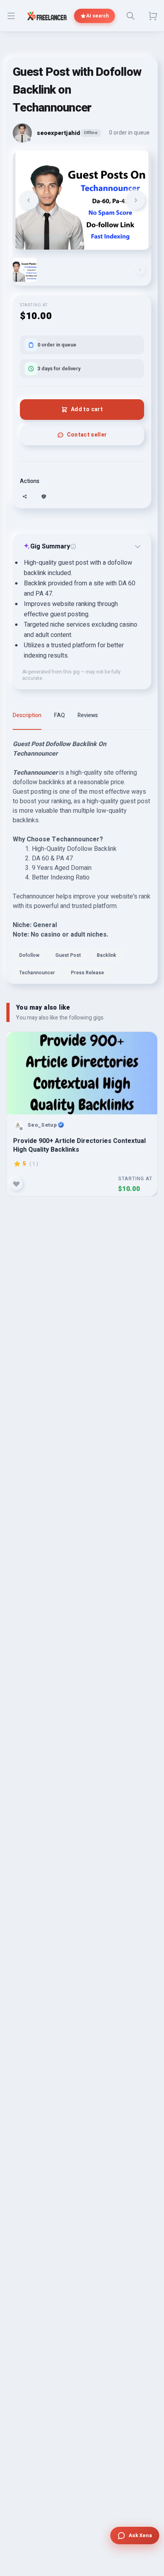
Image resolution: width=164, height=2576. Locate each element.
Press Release (87, 973)
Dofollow (29, 955)
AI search (97, 16)
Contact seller (87, 435)
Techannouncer (37, 973)
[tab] (82, 243)
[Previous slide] (29, 200)
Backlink (106, 955)
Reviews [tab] (88, 715)
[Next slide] (135, 200)
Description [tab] (27, 715)
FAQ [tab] (60, 715)
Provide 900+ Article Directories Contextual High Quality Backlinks (79, 1145)
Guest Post (68, 955)
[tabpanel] (82, 862)
